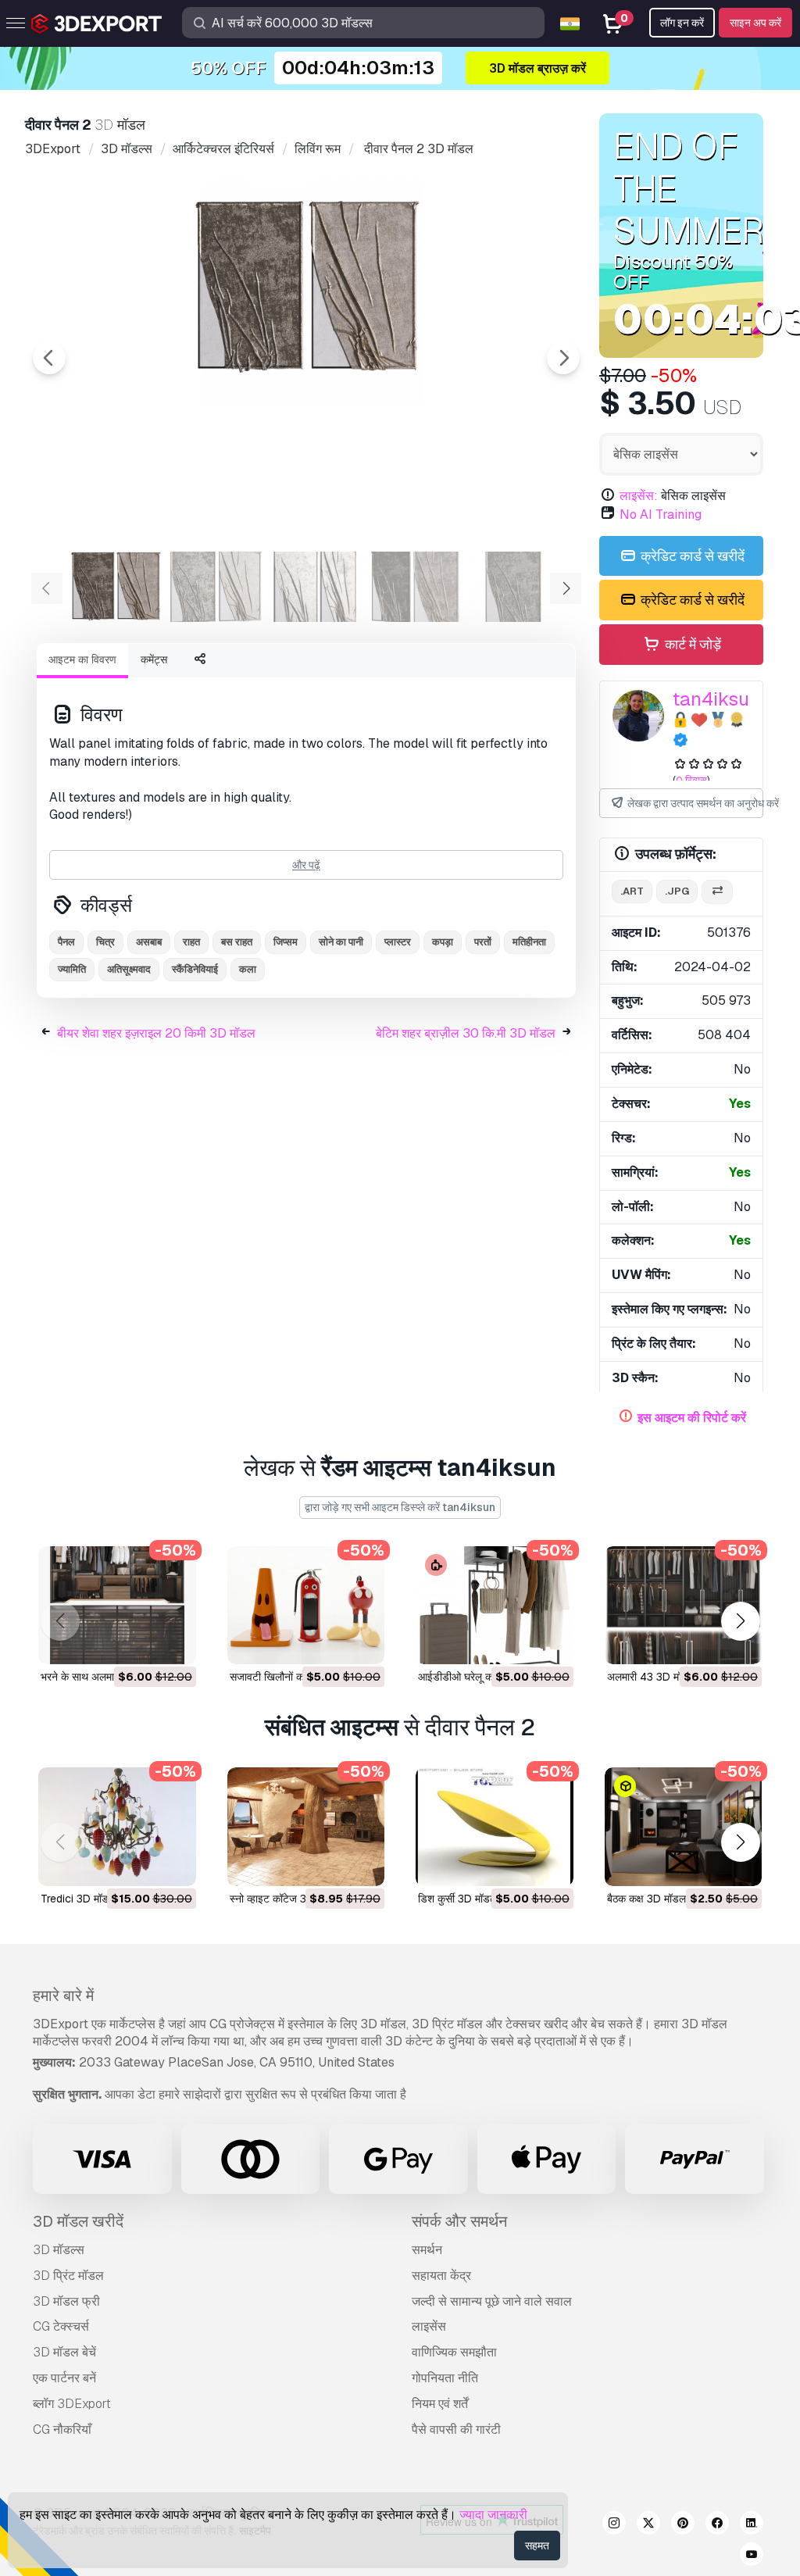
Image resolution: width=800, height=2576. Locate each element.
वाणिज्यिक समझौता (454, 2352)
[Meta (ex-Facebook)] (717, 2525)
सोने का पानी (341, 942)
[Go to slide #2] (216, 587)
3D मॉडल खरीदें (78, 2221)
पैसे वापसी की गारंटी (456, 2430)
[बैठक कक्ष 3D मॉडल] (684, 1826)
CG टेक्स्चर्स (61, 2326)
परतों (483, 942)
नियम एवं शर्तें (440, 2404)
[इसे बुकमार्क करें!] (173, 1642)
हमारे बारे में (63, 1995)
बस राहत (237, 942)
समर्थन (427, 2250)
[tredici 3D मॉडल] (117, 1826)
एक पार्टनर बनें (64, 2378)
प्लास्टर (398, 942)
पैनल (66, 942)
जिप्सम (286, 942)
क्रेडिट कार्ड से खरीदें (691, 556)
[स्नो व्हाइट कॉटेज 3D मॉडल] (306, 1826)
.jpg (677, 891)
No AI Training (661, 514)
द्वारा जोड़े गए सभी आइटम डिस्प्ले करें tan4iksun (400, 1507)
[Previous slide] (49, 358)
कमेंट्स (154, 659)
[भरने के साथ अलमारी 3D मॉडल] (117, 1605)
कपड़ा (443, 942)
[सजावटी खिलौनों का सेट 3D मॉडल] (306, 1605)
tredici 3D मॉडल (78, 1899)
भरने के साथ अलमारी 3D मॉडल (102, 1677)
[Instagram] (614, 2525)
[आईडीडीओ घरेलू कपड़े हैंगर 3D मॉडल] (495, 1605)
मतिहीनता (529, 942)
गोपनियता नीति (445, 2378)
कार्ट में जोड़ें (691, 644)
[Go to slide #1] (116, 587)
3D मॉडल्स (59, 2250)
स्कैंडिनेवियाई (195, 969)
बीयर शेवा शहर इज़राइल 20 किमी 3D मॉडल (156, 1033)
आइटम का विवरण (82, 659)
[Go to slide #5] (516, 587)
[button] (740, 1621)
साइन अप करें (755, 23)
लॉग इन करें (682, 23)
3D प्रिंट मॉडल (68, 2276)
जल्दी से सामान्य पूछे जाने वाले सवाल (492, 2301)
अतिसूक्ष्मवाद (129, 969)
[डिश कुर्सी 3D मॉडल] (495, 1826)
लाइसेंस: (639, 496)
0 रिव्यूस (691, 780)
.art (632, 891)
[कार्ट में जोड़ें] (141, 1642)
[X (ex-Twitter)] (648, 2525)
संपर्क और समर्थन (459, 2221)
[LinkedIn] (752, 2525)
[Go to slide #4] (416, 587)
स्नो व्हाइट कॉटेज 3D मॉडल (284, 1899)
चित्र (105, 942)
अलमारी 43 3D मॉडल (651, 1677)
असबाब (149, 942)
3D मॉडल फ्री (66, 2301)
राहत (191, 942)
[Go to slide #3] (316, 587)
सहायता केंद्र (441, 2276)
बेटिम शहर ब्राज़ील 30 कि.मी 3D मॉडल (466, 1033)
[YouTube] (752, 2556)
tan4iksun (716, 699)
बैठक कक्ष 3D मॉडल (646, 1899)
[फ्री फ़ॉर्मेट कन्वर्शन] (717, 892)
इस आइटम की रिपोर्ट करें (692, 1418)
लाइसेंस (429, 2326)
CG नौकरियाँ (62, 2430)
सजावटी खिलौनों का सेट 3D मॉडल (297, 1677)
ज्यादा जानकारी (493, 2515)
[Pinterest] (683, 2525)
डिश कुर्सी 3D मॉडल (457, 1899)
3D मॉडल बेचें (64, 2352)
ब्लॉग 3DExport (72, 2404)
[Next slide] (563, 358)
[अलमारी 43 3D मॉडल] (684, 1605)
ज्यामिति (72, 969)
